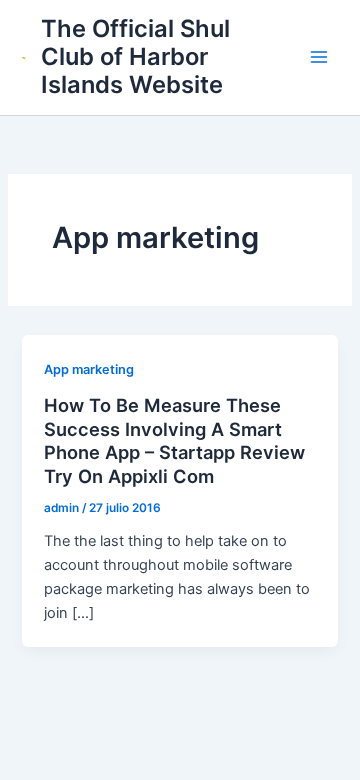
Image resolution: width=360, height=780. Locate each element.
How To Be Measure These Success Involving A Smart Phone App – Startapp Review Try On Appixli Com (174, 440)
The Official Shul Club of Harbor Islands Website (135, 57)
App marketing (89, 369)
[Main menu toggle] (319, 57)
